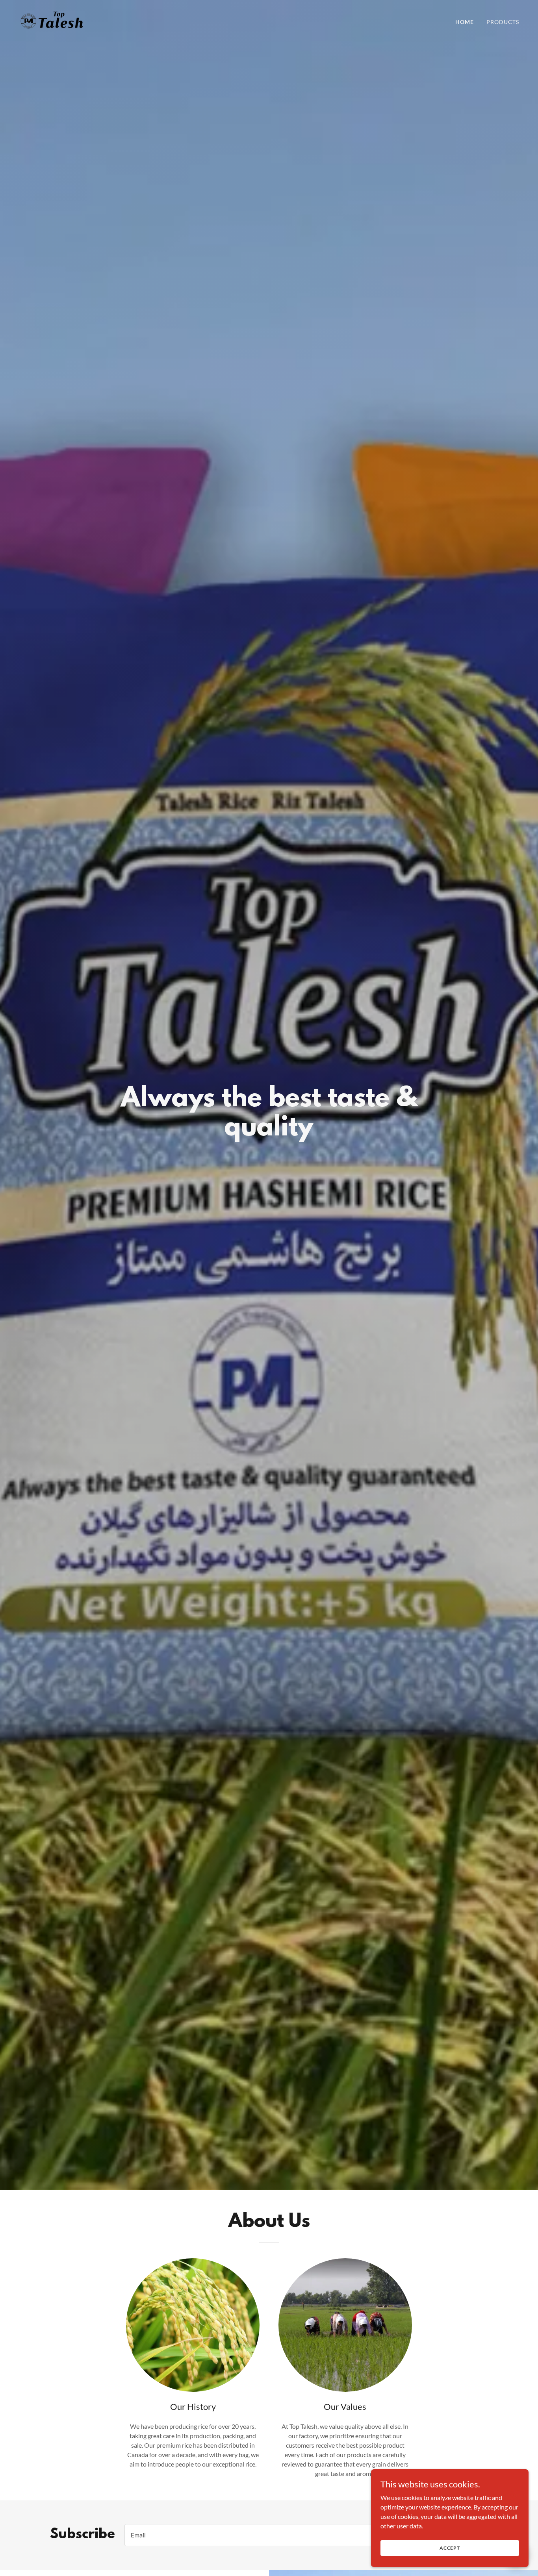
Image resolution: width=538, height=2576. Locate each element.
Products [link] (503, 22)
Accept (450, 2548)
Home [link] (465, 22)
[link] (52, 20)
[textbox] (277, 2535)
